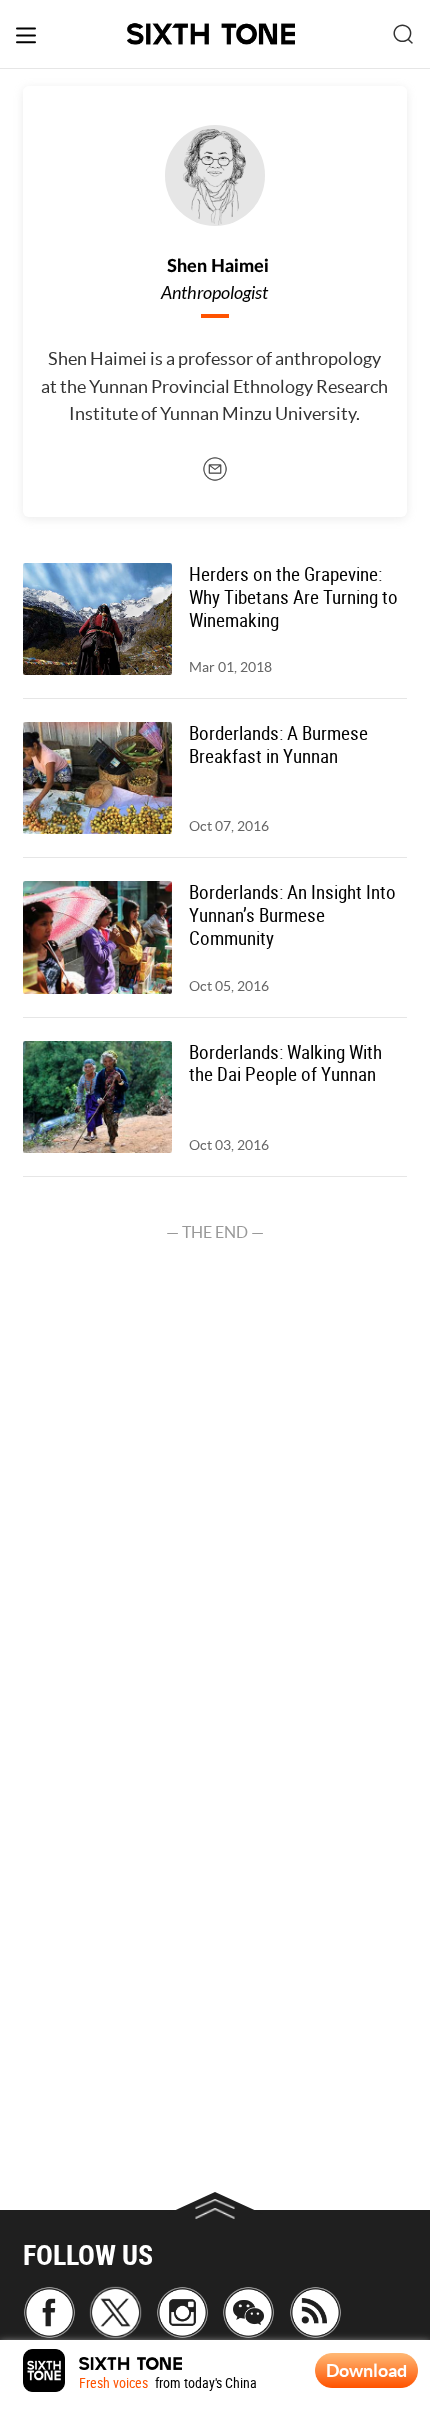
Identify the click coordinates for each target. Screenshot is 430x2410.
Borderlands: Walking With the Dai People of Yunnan (285, 1064)
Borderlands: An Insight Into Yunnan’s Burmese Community (292, 915)
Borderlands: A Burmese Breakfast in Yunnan (278, 745)
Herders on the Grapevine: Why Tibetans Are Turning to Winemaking (293, 597)
